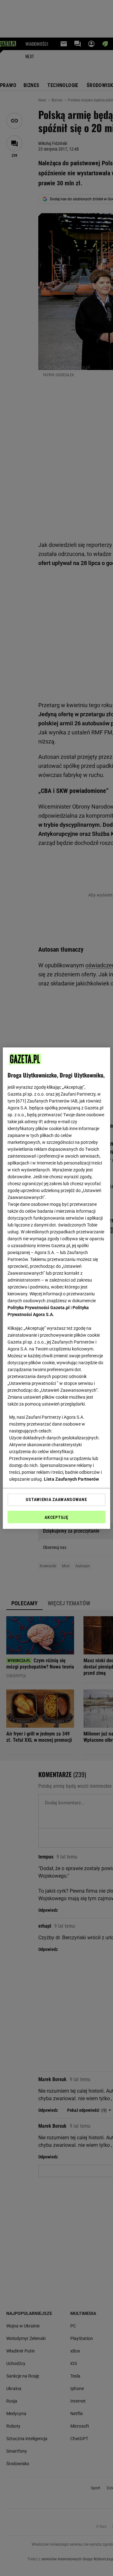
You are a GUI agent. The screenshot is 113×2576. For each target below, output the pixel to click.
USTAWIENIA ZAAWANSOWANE (56, 1499)
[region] (56, 1288)
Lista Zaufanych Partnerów (72, 1479)
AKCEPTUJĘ (56, 1517)
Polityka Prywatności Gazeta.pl (39, 1308)
